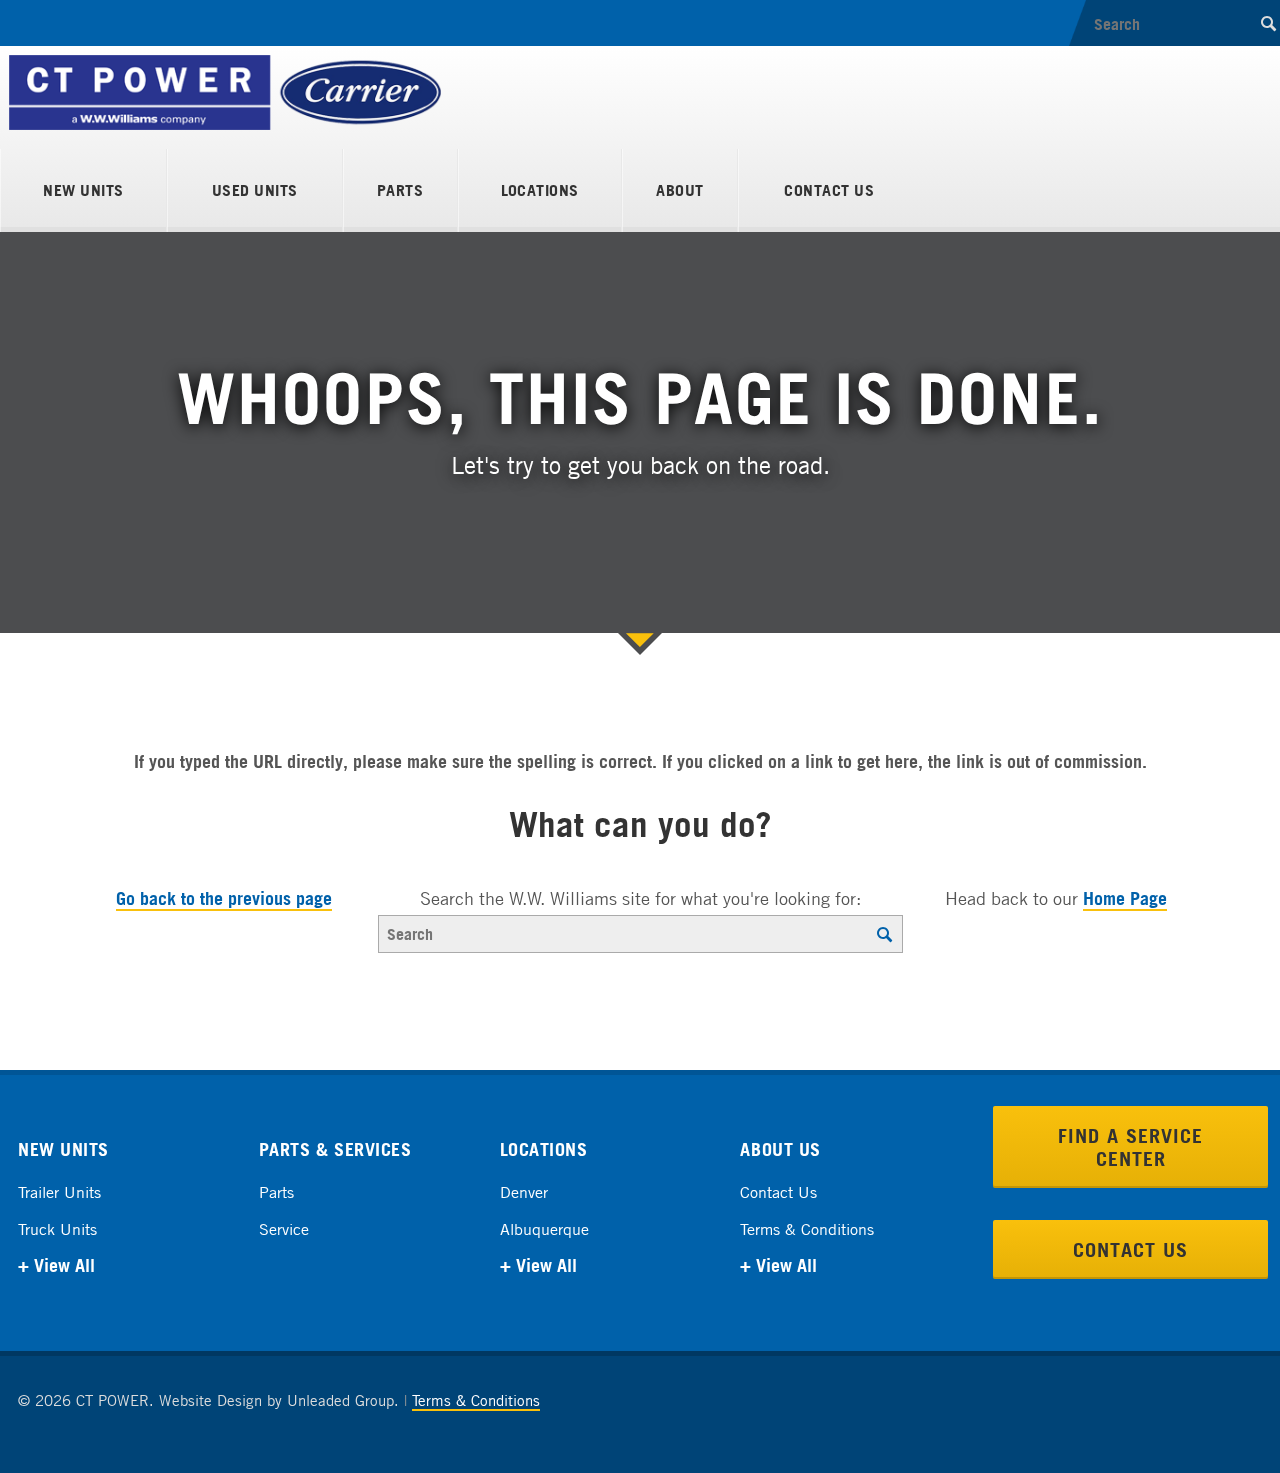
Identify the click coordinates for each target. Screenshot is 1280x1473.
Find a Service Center (1130, 1147)
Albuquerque (544, 1229)
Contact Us (829, 190)
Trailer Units (59, 1192)
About (679, 190)
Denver (524, 1192)
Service (284, 1229)
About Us (780, 1149)
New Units (83, 190)
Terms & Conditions (807, 1229)
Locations (540, 190)
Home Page (1125, 898)
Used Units (255, 190)
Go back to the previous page (224, 898)
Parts (400, 190)
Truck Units (57, 1229)
